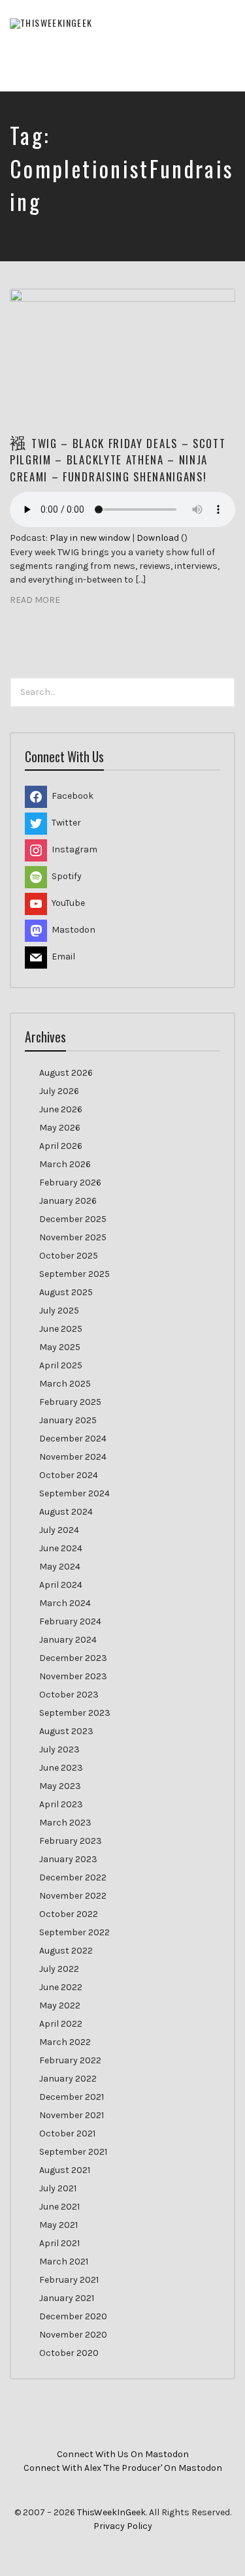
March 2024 (65, 1603)
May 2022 (60, 2005)
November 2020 (73, 2335)
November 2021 (72, 2115)
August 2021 (65, 2170)
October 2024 (69, 1475)
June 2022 (61, 1987)
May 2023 (60, 1786)
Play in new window (90, 538)
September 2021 (73, 2152)
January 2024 (68, 1640)
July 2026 (59, 1091)
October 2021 (67, 2133)
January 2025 (68, 1420)
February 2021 (69, 2280)
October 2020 (69, 2353)
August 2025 (66, 1292)
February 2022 (70, 2060)
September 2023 (75, 1713)
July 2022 (59, 1969)
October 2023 (69, 1695)
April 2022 (61, 2024)
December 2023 (73, 1658)
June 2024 (61, 1548)
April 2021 (59, 2243)
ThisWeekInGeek (111, 2512)
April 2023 (61, 1804)
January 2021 (67, 2298)
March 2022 (65, 2042)
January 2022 (68, 2079)
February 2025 (70, 1402)
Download (158, 538)
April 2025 (61, 1365)
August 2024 (66, 1512)
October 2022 (69, 1914)
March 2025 (65, 1384)
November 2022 (73, 1896)
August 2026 (66, 1073)
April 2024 (61, 1585)
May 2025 (60, 1347)
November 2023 (73, 1676)
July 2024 (59, 1530)
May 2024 (60, 1567)
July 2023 (59, 1749)
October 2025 (69, 1256)
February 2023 (71, 1841)
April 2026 (61, 1146)
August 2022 (66, 1951)
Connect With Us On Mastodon (123, 2454)
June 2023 (61, 1768)
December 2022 (73, 1877)
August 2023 (66, 1731)
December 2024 (73, 1439)
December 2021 (72, 2097)
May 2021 (58, 2225)
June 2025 (61, 1329)
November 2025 (73, 1237)
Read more (35, 600)
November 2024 (73, 1457)
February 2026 (70, 1183)
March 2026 (65, 1164)
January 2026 (68, 1201)
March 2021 (64, 2262)
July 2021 (58, 2188)
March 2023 (65, 1823)
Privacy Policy (123, 2526)
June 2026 (61, 1109)
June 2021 (59, 2207)
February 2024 (70, 1621)
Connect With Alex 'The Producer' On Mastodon (123, 2468)
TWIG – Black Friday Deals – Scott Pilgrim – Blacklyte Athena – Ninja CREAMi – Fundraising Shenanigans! (118, 459)
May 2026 (60, 1128)
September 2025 (74, 1274)
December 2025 (73, 1219)
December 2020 (73, 2316)
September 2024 (74, 1493)
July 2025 (59, 1311)
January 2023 (68, 1859)
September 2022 (74, 1932)
